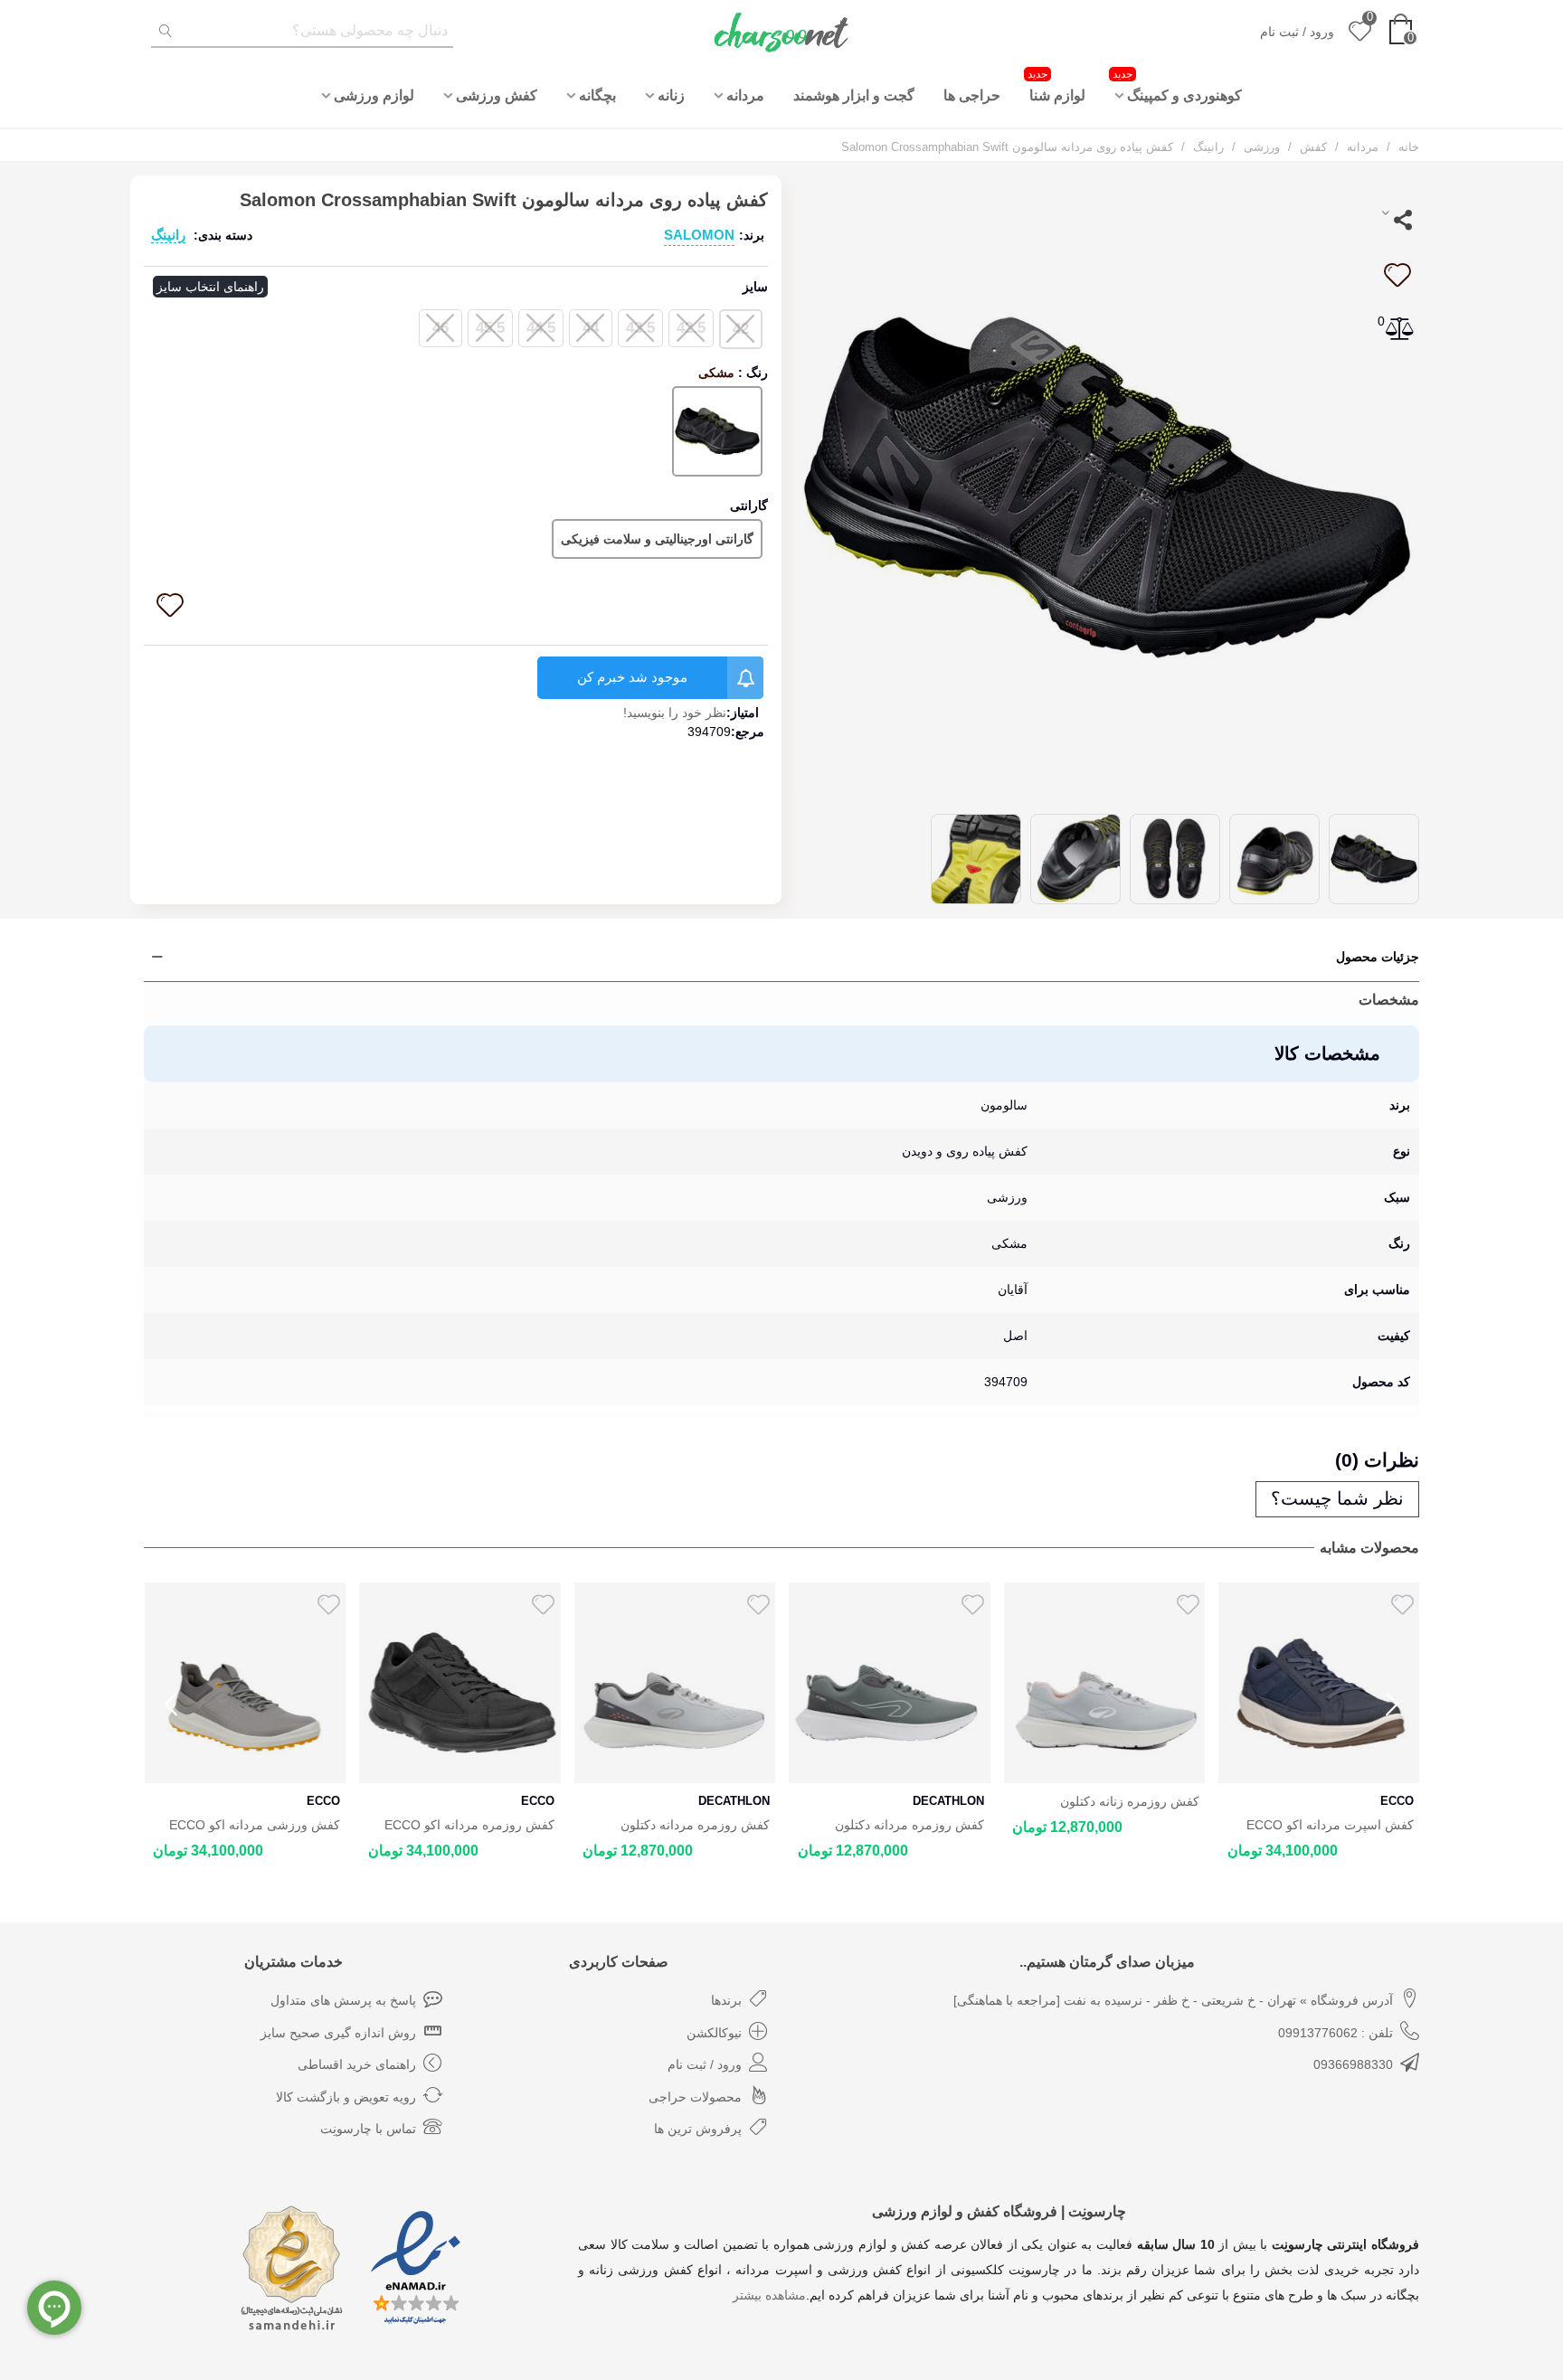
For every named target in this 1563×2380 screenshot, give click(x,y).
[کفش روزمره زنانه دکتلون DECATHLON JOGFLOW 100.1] (1104, 1683)
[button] (1392, 1705)
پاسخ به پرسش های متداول (343, 2000)
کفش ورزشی (497, 95)
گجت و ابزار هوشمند (854, 95)
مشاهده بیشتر (769, 2295)
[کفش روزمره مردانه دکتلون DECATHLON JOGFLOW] (674, 1683)
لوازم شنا (1056, 85)
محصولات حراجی (695, 2097)
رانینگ (168, 235)
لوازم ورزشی (374, 95)
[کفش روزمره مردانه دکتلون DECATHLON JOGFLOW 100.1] (890, 1683)
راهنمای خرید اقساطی (357, 2064)
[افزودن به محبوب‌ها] (1397, 275)
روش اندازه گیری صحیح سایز (338, 2033)
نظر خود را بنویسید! (675, 713)
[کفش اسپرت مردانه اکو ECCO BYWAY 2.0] (1319, 1683)
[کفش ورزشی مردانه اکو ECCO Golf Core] (245, 1683)
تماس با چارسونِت (368, 2129)
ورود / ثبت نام (705, 2064)
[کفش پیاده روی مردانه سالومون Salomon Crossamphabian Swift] (1107, 486)
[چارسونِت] (781, 32)
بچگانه (597, 95)
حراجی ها (972, 95)
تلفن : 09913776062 (1336, 2033)
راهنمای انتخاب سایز (210, 287)
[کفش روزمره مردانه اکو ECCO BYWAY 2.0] (460, 1683)
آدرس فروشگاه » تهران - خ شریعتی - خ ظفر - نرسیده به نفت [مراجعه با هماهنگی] (1173, 2000)
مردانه (745, 95)
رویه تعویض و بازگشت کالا (346, 2097)
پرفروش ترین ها (698, 2129)
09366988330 (1353, 2064)
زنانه (671, 95)
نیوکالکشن (714, 2033)
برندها (726, 2000)
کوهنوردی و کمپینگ (1177, 85)
